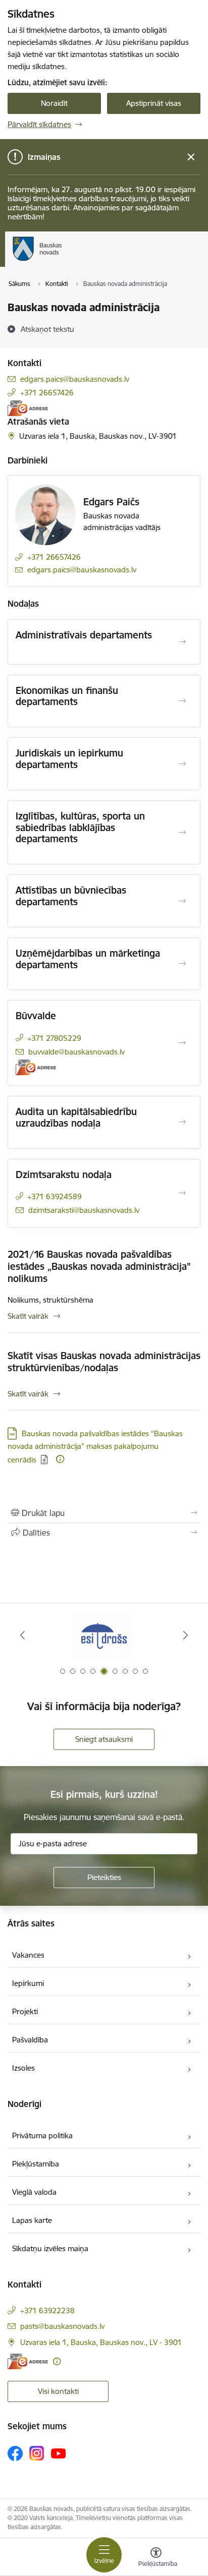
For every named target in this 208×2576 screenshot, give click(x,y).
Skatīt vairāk (28, 1316)
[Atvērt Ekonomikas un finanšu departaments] (182, 701)
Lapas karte (32, 2220)
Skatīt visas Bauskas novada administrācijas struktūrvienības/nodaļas (104, 1362)
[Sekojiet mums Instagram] (37, 2453)
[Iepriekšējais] (22, 1635)
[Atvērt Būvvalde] (182, 1043)
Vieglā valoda (34, 2192)
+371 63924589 (55, 1196)
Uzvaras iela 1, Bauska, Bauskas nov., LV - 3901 (101, 2342)
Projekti (25, 2011)
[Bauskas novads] (62, 261)
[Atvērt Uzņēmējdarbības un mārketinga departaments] (182, 964)
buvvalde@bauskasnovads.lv (76, 1052)
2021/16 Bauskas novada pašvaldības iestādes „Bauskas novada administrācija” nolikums (99, 1266)
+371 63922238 (47, 2310)
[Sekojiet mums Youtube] (59, 2453)
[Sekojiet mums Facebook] (15, 2453)
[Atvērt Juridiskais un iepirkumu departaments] (182, 764)
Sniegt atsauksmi (104, 1739)
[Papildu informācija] (60, 1459)
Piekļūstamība (36, 2164)
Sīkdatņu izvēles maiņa (50, 2248)
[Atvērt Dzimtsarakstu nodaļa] (182, 1193)
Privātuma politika (42, 2135)
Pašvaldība (30, 2040)
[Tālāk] (186, 1635)
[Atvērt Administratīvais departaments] (182, 642)
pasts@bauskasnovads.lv (62, 2326)
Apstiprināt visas (154, 103)
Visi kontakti (58, 2391)
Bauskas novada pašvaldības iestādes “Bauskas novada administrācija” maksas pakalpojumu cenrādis (95, 1447)
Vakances (28, 1955)
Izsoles (23, 2068)
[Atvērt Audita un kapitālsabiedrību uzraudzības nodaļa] (182, 1122)
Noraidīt (54, 103)
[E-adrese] (28, 408)
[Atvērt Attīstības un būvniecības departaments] (182, 901)
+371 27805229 (54, 1038)
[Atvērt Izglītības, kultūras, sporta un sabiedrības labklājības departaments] (182, 833)
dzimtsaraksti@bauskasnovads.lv (84, 1210)
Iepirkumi (28, 1983)
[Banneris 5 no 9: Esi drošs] (104, 1635)
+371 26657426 (47, 393)
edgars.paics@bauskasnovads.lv (75, 379)
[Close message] (191, 157)
